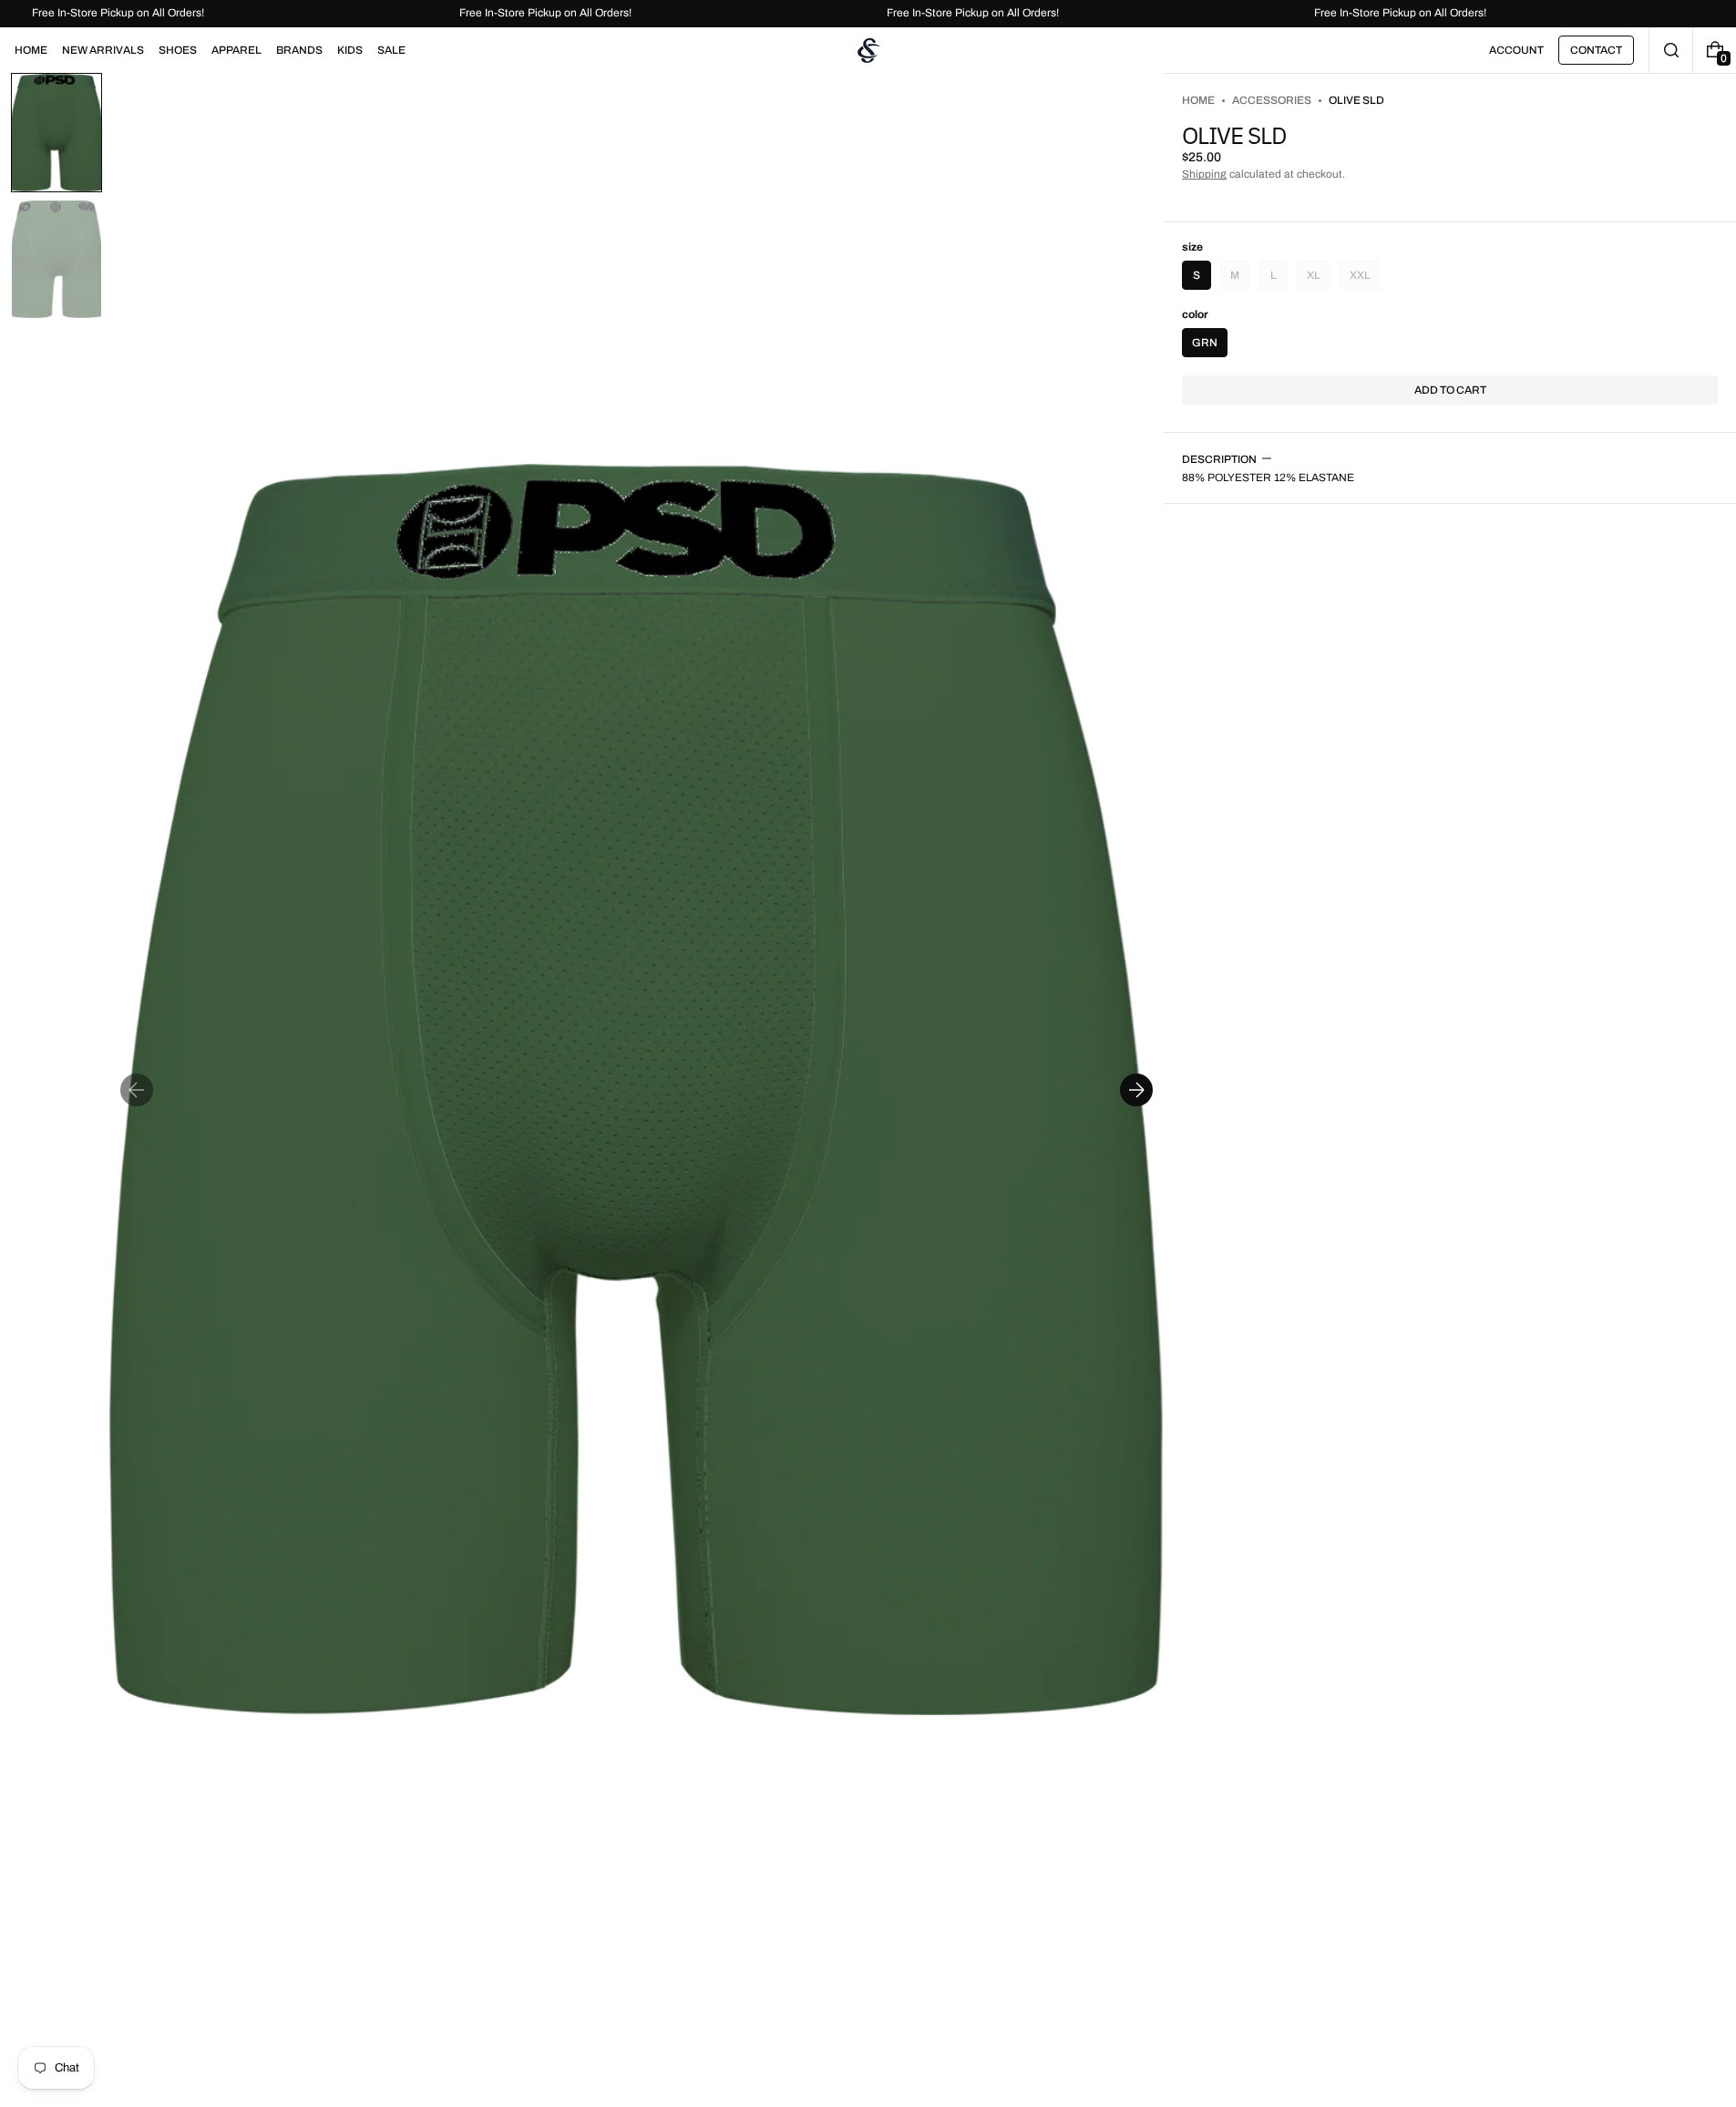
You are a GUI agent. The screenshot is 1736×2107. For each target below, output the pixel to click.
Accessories (1272, 100)
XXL (1365, 279)
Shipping (1204, 174)
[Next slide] (1136, 1090)
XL (1319, 279)
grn (1205, 343)
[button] (1671, 50)
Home (1198, 100)
